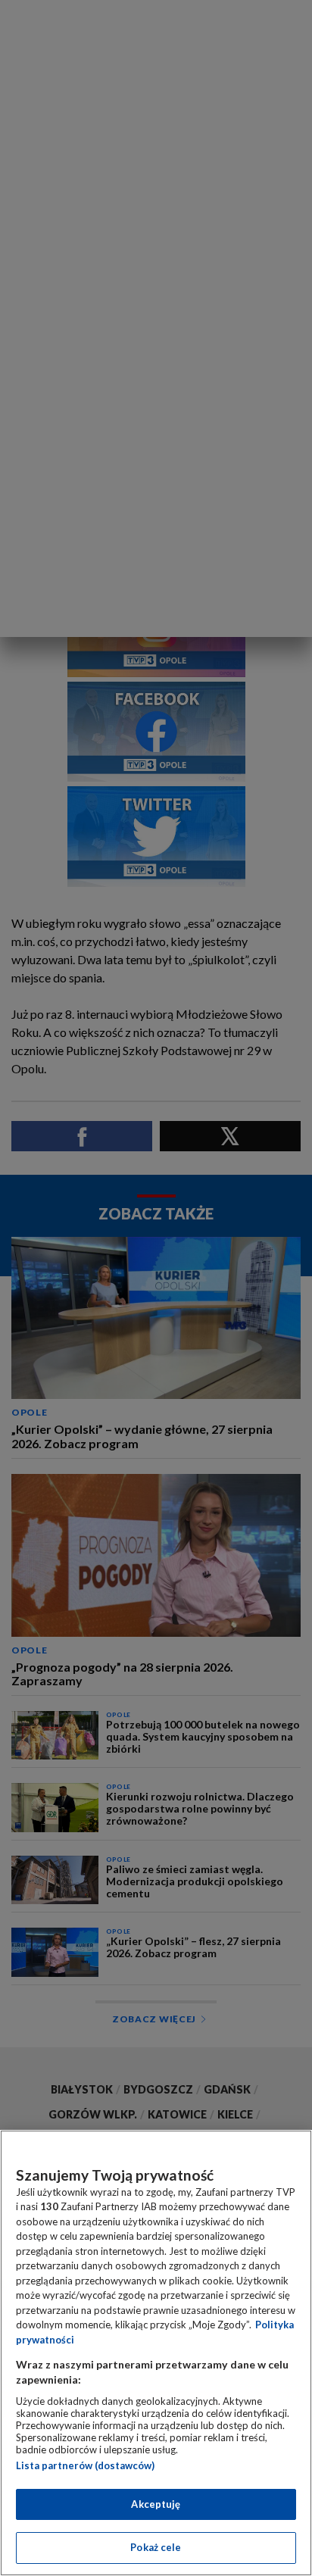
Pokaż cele (156, 2547)
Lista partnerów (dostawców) (85, 2465)
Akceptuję (156, 2504)
